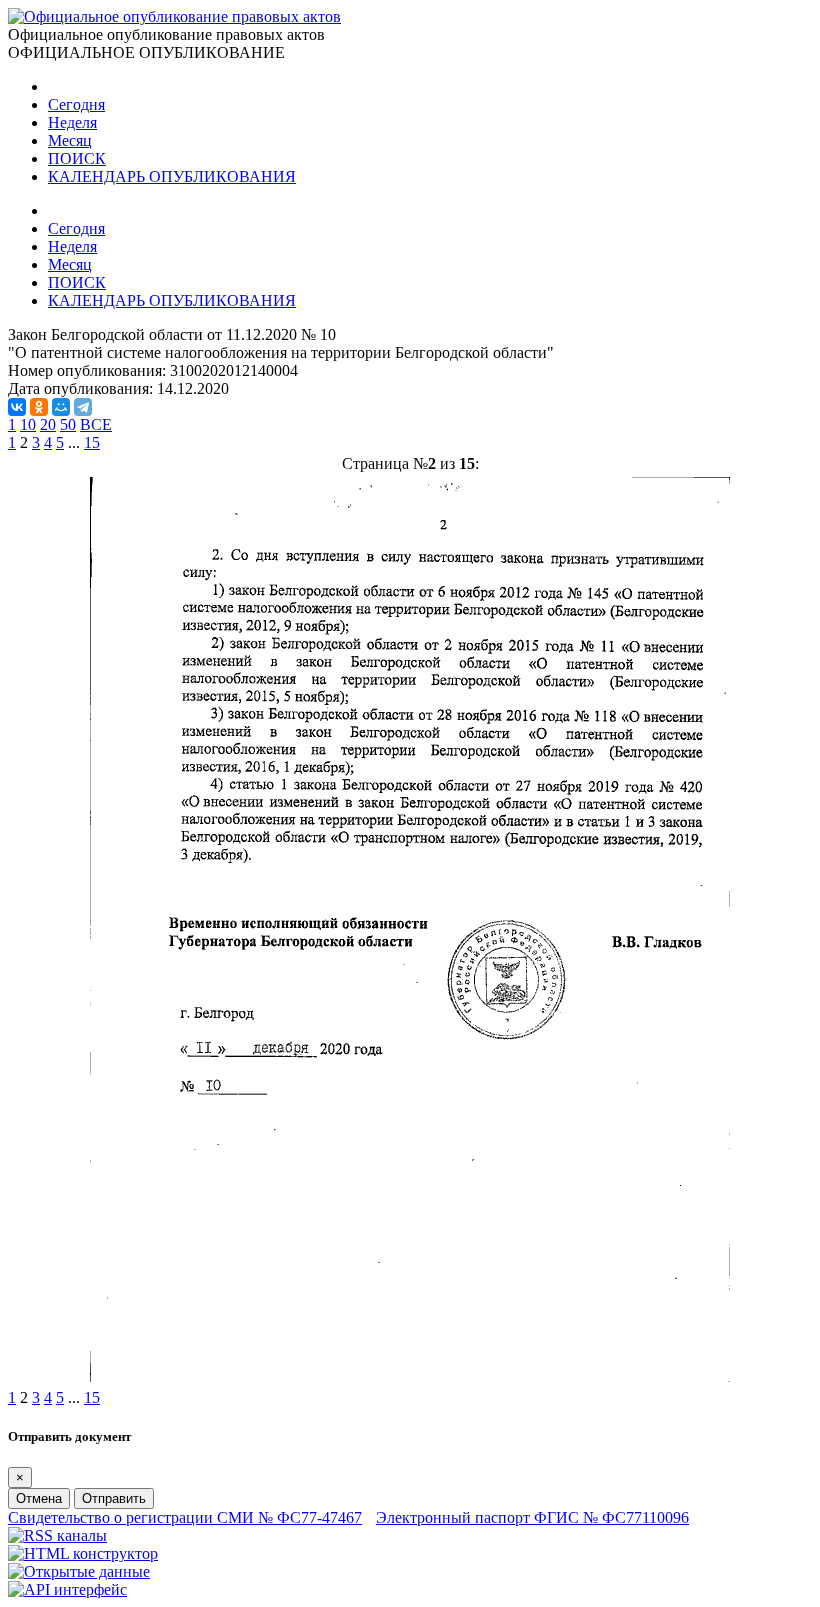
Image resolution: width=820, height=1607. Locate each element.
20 (48, 424)
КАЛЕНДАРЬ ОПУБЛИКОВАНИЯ (172, 176)
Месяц (70, 140)
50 (68, 424)
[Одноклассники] (39, 407)
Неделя (72, 122)
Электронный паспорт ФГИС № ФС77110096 (532, 1517)
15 (92, 442)
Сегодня (76, 104)
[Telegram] (83, 407)
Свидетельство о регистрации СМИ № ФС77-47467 (185, 1517)
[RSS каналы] (57, 1535)
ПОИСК (77, 158)
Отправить (114, 1498)
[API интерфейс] (67, 1589)
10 (28, 424)
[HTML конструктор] (83, 1553)
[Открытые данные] (79, 1571)
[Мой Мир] (61, 407)
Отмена (39, 1498)
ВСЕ (96, 424)
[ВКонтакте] (17, 407)
